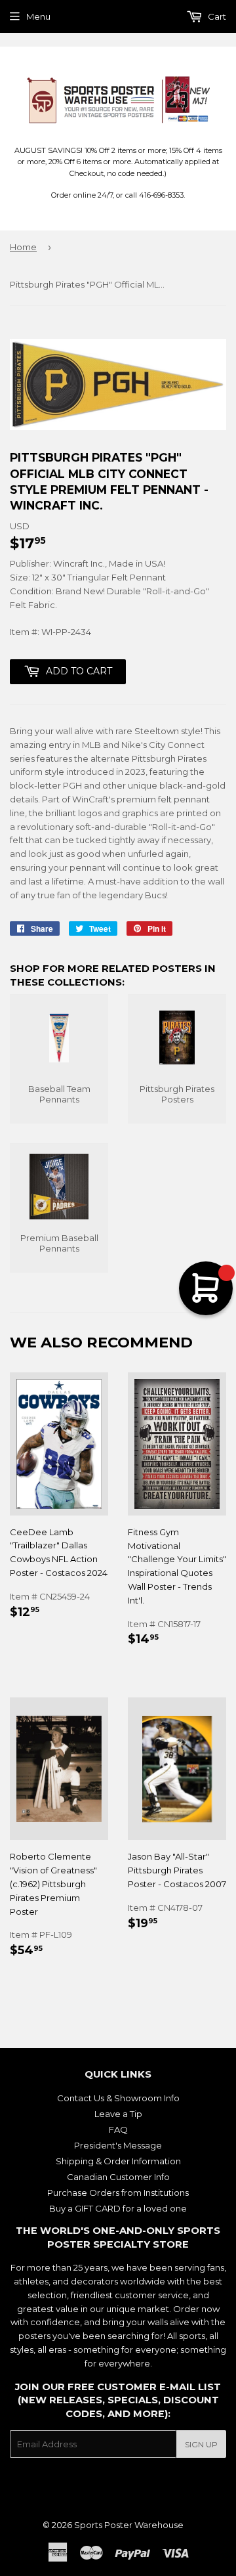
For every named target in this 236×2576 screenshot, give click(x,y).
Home (23, 247)
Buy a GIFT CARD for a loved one (118, 2208)
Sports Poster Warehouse (129, 2525)
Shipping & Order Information (118, 2161)
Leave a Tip (118, 2114)
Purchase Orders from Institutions (118, 2193)
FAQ (118, 2129)
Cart (216, 16)
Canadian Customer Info (118, 2177)
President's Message (118, 2145)
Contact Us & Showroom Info (118, 2098)
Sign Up (201, 2444)
